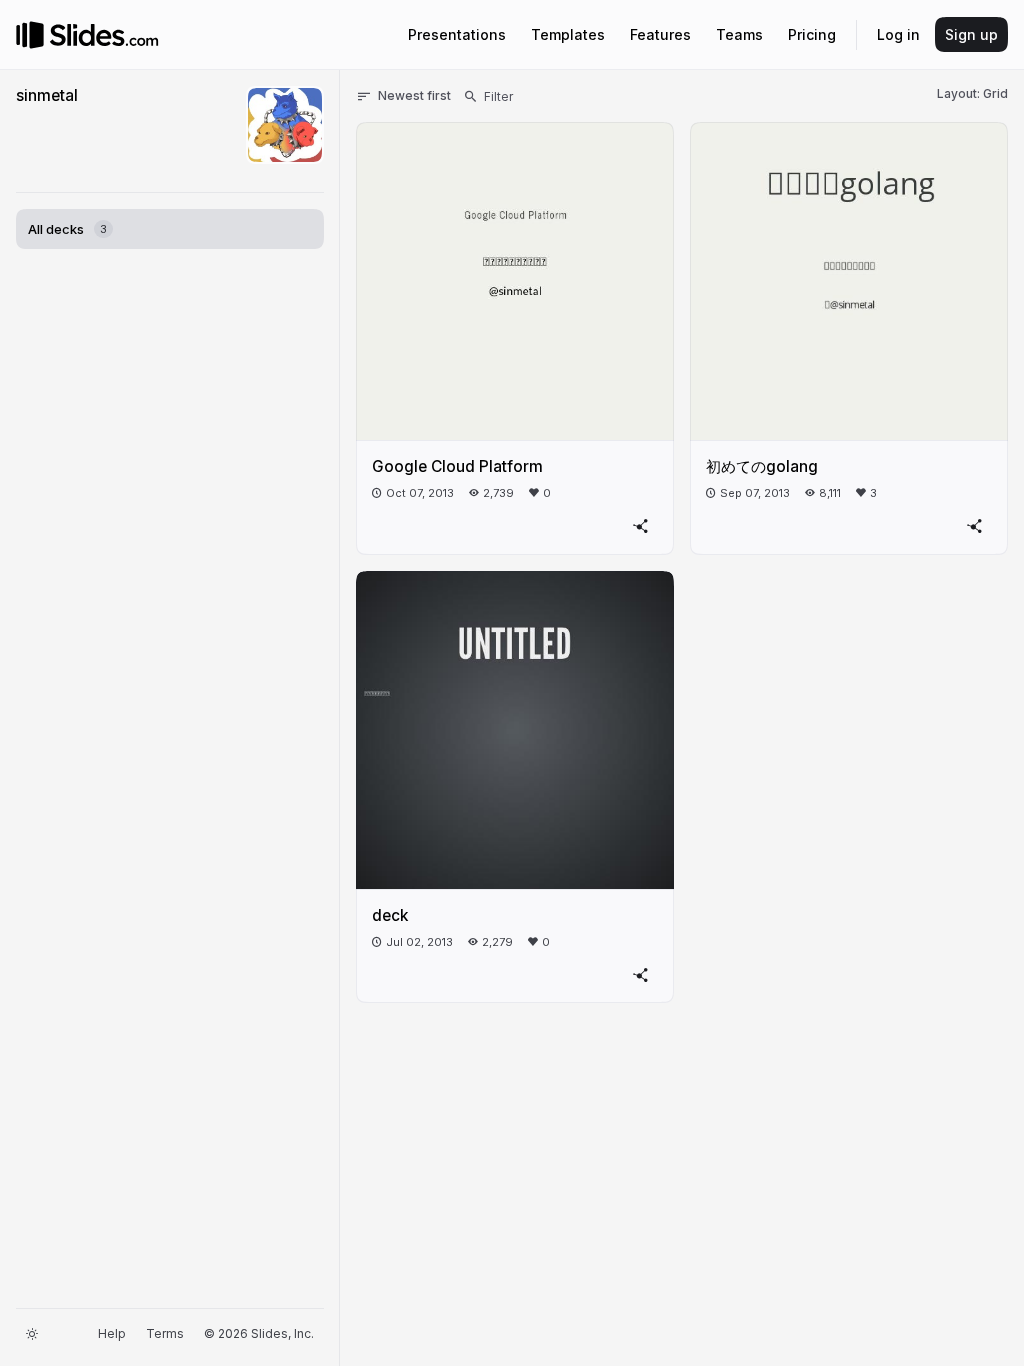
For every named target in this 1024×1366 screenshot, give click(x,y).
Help (112, 1333)
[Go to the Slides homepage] (30, 35)
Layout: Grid (972, 93)
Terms (165, 1333)
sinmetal (47, 95)
